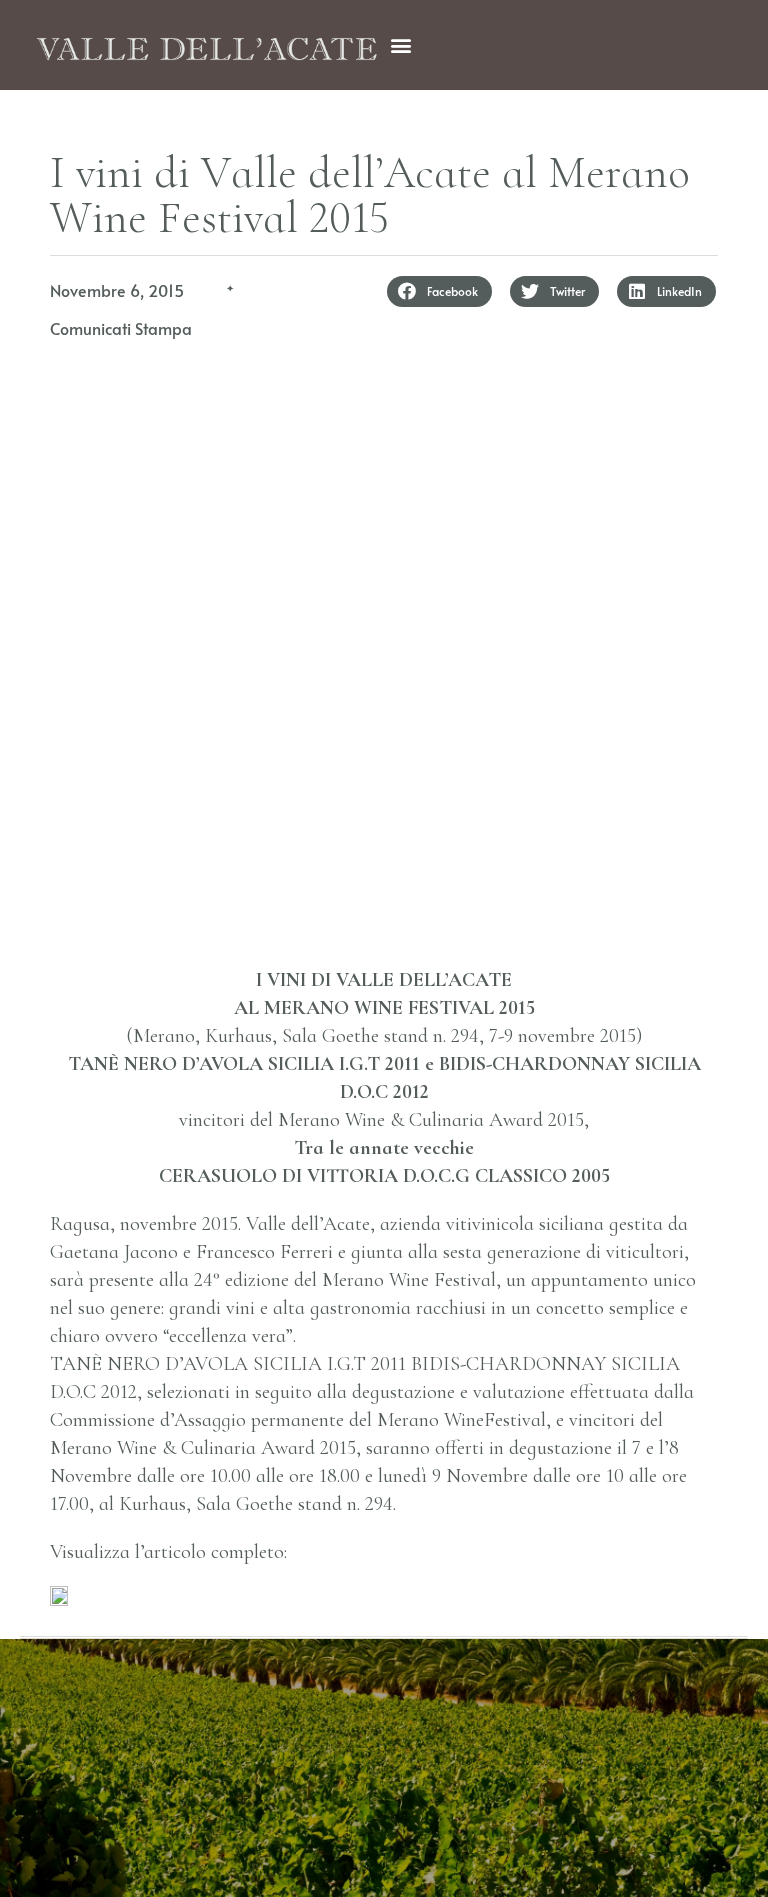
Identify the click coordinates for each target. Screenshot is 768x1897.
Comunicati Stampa (121, 328)
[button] (400, 45)
